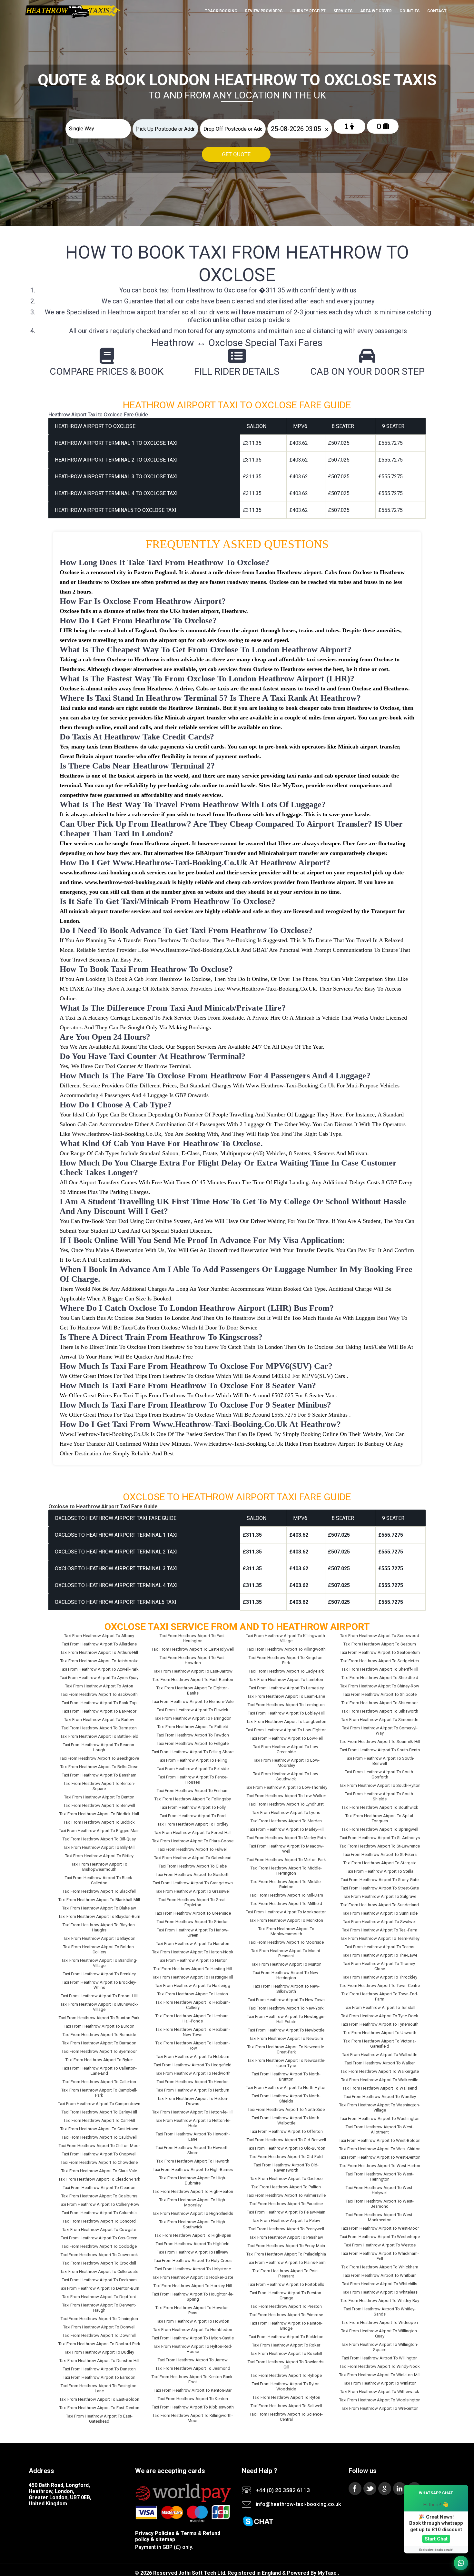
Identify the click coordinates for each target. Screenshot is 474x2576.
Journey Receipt (308, 11)
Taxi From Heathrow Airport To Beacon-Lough (99, 1747)
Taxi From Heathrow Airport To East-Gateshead (99, 2419)
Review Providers (264, 11)
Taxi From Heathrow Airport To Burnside (99, 2035)
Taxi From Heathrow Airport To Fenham (193, 1791)
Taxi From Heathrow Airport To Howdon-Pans (193, 2310)
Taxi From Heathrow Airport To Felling (193, 1760)
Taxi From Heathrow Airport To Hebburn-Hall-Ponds (193, 2018)
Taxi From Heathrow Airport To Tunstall (380, 2007)
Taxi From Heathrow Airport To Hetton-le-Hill (193, 2112)
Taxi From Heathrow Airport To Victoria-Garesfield (380, 2044)
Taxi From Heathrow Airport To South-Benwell (380, 1761)
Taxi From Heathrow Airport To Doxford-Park (99, 2344)
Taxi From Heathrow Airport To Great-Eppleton (193, 1902)
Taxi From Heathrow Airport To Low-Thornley (286, 1787)
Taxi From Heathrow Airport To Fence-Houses (193, 1780)
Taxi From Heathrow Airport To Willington (380, 2358)
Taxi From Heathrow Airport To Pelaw (286, 2220)
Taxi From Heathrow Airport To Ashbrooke (99, 1661)
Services (343, 11)
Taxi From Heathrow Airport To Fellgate (193, 1743)
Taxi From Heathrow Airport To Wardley (380, 2097)
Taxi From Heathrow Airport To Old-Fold (286, 2157)
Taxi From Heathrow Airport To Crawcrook (99, 2255)
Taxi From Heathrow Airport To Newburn (286, 2038)
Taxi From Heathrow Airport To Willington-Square (380, 2347)
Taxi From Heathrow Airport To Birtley (99, 1856)
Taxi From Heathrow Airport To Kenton (193, 2399)
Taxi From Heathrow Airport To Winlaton (380, 2383)
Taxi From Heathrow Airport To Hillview (193, 2252)
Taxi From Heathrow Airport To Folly (193, 1807)
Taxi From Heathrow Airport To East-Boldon (99, 2399)
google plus (385, 2489)
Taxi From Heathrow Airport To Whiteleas (380, 2292)
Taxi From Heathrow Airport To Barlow (99, 1720)
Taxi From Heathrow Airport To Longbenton (286, 1721)
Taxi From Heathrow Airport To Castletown (99, 2129)
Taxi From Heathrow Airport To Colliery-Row (99, 2204)
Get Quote (236, 154)
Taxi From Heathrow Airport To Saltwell (286, 2406)
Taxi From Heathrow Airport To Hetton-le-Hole (193, 2123)
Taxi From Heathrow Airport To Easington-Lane (99, 2388)
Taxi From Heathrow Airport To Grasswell (193, 1891)
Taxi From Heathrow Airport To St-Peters (380, 1854)
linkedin (400, 2489)
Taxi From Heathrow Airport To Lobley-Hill (286, 1713)
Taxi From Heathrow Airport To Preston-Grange (286, 2295)
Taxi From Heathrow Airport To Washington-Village (380, 2108)
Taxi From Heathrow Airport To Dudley (99, 2352)
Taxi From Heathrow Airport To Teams (380, 1947)
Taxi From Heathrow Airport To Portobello (286, 2284)
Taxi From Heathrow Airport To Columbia (99, 2213)
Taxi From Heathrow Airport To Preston (286, 2306)
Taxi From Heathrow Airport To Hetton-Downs (193, 2101)
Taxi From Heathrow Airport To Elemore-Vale (193, 1701)
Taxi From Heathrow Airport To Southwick (380, 1807)
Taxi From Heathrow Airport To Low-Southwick (286, 1776)
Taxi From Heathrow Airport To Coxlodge (99, 2246)
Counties (410, 11)
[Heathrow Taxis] (72, 18)
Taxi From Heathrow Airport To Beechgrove (99, 1758)
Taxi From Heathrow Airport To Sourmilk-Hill (380, 1741)
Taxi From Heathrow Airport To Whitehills (380, 2284)
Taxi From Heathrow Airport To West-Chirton (380, 2149)
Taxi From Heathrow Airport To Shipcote (380, 1694)
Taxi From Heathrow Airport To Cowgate (99, 2230)
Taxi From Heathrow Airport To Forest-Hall (193, 1833)
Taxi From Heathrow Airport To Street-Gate (380, 1888)
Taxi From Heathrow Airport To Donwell (99, 2327)
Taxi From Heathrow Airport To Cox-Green (99, 2238)
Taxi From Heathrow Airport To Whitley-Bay (380, 2301)
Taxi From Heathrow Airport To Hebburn (193, 2057)
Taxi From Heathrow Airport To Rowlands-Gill (286, 2364)
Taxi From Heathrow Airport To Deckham (99, 2280)
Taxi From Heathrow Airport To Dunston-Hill (99, 2361)
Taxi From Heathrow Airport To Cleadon (99, 2188)
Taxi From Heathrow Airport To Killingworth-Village (286, 1638)
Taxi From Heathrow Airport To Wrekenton (380, 2408)
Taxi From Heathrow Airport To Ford (193, 1816)
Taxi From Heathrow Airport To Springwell (380, 1829)
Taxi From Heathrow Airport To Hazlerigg (193, 1985)
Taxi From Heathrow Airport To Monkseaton (286, 1912)
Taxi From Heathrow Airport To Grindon (193, 1922)
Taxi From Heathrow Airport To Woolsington (380, 2400)
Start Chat (436, 2539)
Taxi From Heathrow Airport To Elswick (193, 1710)
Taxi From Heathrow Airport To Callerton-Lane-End (99, 2071)
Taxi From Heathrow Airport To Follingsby (193, 1799)
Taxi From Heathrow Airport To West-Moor (380, 2228)
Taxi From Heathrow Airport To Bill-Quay (99, 1839)
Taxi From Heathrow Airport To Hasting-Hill (193, 1969)
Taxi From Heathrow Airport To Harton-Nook (193, 1952)
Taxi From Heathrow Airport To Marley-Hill (286, 1829)
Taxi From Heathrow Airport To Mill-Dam (286, 1895)
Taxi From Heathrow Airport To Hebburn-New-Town (193, 2032)
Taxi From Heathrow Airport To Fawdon (193, 1735)
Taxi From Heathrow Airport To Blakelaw (99, 1908)
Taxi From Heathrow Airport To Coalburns (99, 2196)
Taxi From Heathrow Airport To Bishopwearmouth (99, 1867)
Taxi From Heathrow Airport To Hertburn (193, 2090)
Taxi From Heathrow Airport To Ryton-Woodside (286, 2386)
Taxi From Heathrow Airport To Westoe (380, 2245)
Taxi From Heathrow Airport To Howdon (193, 2321)
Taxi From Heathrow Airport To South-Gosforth (380, 1774)
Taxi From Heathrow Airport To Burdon (99, 2026)
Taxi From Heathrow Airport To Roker (286, 2345)
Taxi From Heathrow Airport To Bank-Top (99, 1703)
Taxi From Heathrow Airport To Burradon (99, 2043)
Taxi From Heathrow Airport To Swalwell (380, 1922)
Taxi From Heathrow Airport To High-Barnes (193, 2169)
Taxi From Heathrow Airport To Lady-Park (286, 1671)
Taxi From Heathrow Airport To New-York (286, 2008)
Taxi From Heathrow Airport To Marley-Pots (286, 1838)
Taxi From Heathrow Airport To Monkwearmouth (286, 1931)
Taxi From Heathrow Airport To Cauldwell (99, 2137)
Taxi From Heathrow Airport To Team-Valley (380, 1938)
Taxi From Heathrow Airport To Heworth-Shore (193, 2150)
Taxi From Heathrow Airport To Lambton (286, 1680)
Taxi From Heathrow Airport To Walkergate (380, 2071)
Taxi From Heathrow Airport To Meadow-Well (286, 1849)
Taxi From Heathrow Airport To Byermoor (99, 2051)
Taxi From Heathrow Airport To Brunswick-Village (99, 2007)
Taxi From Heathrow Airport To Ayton (99, 1686)
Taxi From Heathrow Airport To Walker (380, 2063)
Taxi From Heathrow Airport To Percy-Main (286, 2246)
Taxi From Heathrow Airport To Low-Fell (286, 1738)
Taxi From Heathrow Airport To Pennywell (286, 2229)
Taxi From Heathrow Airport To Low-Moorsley (286, 1763)
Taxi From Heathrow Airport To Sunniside (380, 1913)
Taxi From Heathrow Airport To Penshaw (286, 2237)
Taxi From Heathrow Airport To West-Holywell (380, 2190)
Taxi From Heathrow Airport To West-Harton (380, 2166)
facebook (355, 2489)
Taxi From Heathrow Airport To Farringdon (193, 1718)
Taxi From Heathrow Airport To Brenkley (99, 1974)
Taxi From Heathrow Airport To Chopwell (99, 2154)
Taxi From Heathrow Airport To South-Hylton (380, 1785)
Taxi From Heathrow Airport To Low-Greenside (286, 1749)
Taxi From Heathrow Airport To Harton (193, 1960)
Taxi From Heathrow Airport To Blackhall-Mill (99, 1900)
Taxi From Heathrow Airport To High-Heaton (193, 2191)
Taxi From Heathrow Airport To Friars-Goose (193, 1841)
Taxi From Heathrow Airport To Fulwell (193, 1849)
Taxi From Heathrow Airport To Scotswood (380, 1636)
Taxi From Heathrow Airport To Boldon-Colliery (99, 1949)
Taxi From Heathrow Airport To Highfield (193, 2244)
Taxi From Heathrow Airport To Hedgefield (193, 2065)
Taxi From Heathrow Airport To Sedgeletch (380, 1661)
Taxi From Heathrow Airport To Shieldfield (380, 1678)
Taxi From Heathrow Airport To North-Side (286, 2109)
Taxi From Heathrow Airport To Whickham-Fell (380, 2256)
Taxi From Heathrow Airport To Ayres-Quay (99, 1678)
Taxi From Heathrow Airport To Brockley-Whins (99, 1985)
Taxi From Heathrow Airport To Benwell (99, 1805)
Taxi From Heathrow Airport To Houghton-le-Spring (193, 2297)
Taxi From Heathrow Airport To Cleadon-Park (99, 2179)
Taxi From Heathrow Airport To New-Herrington (286, 1975)
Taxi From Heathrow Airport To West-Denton (380, 2157)
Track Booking (221, 11)
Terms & (191, 2533)
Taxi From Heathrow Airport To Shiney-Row (380, 1686)
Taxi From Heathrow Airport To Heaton (193, 1994)
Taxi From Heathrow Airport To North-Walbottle (286, 2120)
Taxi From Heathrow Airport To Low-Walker (286, 1796)
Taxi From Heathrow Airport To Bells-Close (99, 1767)
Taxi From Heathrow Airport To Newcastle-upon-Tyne (286, 2063)
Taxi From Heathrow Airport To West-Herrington (380, 2177)
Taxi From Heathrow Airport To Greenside (193, 1913)
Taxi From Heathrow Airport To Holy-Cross (193, 2260)
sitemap (165, 2539)
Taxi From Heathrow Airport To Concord (99, 2221)
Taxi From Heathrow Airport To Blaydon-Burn (99, 1916)
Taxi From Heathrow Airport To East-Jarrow (193, 1671)
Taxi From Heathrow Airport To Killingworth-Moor (193, 2418)
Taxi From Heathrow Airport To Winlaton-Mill (380, 2375)
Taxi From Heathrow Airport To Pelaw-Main (286, 2212)
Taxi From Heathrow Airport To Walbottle (380, 2055)
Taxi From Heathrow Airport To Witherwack (380, 2392)
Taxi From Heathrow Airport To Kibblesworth (193, 2407)
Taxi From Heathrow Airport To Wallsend (380, 2088)
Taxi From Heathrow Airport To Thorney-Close (380, 1966)
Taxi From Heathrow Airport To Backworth (99, 1694)
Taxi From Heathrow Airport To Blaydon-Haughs (99, 1927)
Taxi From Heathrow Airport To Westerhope (380, 2237)
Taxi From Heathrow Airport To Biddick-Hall (99, 1814)
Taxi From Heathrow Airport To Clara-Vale (99, 2171)
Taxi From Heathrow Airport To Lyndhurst (286, 1804)
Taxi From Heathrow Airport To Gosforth (193, 1874)
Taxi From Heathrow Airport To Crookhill (99, 2263)
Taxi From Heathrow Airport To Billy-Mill (99, 1847)
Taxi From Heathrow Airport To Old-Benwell (286, 2140)
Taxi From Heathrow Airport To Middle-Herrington (286, 1871)
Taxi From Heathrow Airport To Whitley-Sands (380, 2311)
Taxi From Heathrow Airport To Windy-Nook (380, 2366)
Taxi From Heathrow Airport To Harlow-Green (193, 1933)
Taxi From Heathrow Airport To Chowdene (99, 2162)
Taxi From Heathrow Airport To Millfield (286, 1904)
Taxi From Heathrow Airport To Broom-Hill (99, 1996)
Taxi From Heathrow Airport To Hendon (193, 2082)
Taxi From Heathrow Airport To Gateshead (193, 1858)
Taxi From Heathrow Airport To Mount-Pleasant (286, 1953)
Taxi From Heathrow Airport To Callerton (99, 2082)
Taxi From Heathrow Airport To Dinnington (99, 2319)
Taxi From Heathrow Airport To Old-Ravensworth (286, 2168)
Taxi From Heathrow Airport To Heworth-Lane (193, 2137)
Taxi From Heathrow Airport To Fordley (193, 1824)
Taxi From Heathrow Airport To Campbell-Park (99, 2093)
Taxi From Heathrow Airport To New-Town (286, 2000)
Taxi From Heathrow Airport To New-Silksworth (286, 1989)
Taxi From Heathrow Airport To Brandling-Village (99, 1963)
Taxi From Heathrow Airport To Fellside (193, 1769)
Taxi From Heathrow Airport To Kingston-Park (286, 1660)
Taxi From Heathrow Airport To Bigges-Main (99, 1831)
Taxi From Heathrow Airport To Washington (380, 2118)
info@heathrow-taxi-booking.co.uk (298, 2504)
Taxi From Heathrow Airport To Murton (286, 1964)
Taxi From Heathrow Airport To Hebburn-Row (193, 2046)
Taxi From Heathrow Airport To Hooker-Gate (193, 2277)
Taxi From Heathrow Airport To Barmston (99, 1728)
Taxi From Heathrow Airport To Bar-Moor (99, 1711)
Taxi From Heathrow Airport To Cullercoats (99, 2271)
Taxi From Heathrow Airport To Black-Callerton (99, 1880)
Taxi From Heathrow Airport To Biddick (99, 1822)
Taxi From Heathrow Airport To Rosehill (286, 2353)
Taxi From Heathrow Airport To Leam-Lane (286, 1696)
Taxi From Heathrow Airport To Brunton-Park (99, 2018)
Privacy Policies (155, 2533)
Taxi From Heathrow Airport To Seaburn (380, 1644)
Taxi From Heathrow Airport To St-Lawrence (380, 1846)
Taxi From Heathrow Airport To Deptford (99, 2297)
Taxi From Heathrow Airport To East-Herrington (193, 1638)
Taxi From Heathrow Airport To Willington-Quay (380, 2333)
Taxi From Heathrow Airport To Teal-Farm (380, 1930)
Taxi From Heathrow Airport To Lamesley (286, 1688)
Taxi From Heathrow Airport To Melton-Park (286, 1860)
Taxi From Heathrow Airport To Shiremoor (380, 1703)
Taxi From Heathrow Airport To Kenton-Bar (193, 2390)
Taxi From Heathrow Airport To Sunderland (380, 1905)
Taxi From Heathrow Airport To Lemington (286, 1705)
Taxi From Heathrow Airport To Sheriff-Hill (380, 1669)
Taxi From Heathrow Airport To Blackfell (99, 1891)
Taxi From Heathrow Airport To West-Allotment (380, 2129)
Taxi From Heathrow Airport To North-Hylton (286, 2087)
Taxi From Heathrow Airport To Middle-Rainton (286, 1884)
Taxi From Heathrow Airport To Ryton (286, 2397)
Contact (437, 11)
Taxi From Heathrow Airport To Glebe (193, 1866)
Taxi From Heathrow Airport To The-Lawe (380, 1955)
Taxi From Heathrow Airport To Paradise (286, 2204)
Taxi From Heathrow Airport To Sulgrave (380, 1896)
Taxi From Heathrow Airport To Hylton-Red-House (193, 2349)
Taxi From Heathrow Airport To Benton (99, 1797)
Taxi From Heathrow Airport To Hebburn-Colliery (193, 2005)
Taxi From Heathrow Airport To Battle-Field (99, 1736)
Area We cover (376, 11)
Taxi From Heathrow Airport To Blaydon (99, 1938)
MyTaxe (327, 2573)
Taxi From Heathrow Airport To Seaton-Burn (380, 1652)
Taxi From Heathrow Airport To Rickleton (286, 2337)
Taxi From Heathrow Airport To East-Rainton (193, 1680)
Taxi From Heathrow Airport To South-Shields (380, 1796)
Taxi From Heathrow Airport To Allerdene (99, 1644)
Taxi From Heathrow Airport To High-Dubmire (193, 2180)
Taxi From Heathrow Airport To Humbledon (193, 2330)
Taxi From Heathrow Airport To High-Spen (193, 2235)
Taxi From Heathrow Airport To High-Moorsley (193, 2202)
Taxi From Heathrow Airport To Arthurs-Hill (99, 1652)
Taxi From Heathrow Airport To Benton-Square (99, 1786)
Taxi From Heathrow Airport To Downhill (99, 2335)
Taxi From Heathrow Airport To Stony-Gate (380, 1880)
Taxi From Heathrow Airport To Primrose (286, 2315)
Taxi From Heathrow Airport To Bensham (99, 1775)
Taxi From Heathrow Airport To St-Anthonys (380, 1838)
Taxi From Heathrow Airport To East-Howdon (193, 1660)
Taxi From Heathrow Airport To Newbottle (286, 2030)
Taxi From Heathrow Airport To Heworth (193, 2161)
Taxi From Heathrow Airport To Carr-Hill (99, 2120)
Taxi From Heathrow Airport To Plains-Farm (286, 2262)
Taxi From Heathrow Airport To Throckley (380, 1977)
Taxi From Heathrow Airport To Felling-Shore (193, 1752)
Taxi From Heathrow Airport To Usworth (380, 2033)
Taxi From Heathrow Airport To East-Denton (99, 2408)
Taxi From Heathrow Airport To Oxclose (286, 2179)
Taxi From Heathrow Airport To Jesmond (193, 2368)
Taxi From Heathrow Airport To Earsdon (99, 2377)
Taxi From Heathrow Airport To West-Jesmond (380, 2204)
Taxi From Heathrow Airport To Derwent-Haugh (99, 2308)
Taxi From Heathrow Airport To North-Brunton (286, 2077)
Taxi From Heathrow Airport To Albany (99, 1636)
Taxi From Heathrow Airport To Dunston (99, 2369)
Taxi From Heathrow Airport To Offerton (286, 2131)
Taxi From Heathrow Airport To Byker (99, 2060)
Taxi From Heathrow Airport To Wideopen (380, 2322)
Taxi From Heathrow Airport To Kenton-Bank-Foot (193, 2379)
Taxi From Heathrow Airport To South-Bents (380, 1750)
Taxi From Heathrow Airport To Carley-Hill (99, 2112)
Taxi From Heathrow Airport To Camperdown (99, 2104)
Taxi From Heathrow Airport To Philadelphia (286, 2254)
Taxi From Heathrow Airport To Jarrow (193, 2360)
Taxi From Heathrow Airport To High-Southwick (193, 2224)
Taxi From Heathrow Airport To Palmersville (286, 2195)
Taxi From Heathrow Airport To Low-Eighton (286, 1730)
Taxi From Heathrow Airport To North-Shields (286, 2098)
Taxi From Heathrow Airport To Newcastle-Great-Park (286, 2049)
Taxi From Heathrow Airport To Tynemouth (380, 2024)
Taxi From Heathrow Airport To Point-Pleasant (286, 2273)
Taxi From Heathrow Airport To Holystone (193, 2269)
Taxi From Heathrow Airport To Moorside (286, 1942)
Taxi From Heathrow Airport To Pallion (286, 2187)
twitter (370, 2489)
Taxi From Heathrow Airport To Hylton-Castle (193, 2338)
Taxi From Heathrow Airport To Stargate (380, 1863)
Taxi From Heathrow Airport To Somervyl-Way (380, 1731)
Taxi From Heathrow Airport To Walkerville (380, 2080)
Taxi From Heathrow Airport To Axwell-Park (99, 1669)
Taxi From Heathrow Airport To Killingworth (286, 1649)
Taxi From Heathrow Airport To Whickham (380, 2267)
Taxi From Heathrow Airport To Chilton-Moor (99, 2146)
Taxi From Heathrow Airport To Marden (286, 1821)
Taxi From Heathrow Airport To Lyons (286, 1812)
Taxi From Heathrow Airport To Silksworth (380, 1711)
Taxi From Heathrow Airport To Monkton (286, 1920)
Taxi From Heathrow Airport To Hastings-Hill (193, 1977)
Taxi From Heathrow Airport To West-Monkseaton (380, 2217)
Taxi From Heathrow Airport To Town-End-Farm (380, 1996)
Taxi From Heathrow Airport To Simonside (380, 1720)
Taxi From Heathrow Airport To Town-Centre (380, 1985)
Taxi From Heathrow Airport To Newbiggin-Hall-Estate (286, 2019)
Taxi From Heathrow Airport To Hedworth (193, 2073)
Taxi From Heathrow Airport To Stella (380, 1871)
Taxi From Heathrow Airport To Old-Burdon (286, 2148)
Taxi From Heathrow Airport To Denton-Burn (99, 2288)
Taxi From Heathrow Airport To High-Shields (193, 2213)
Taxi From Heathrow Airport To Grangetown (193, 1883)
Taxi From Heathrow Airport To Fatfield (193, 1727)
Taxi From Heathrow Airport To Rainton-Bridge (286, 2326)
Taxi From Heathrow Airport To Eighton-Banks (193, 1690)
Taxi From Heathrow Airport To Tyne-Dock (380, 2016)
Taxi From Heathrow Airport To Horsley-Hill (193, 2286)
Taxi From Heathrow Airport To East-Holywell (193, 1649)
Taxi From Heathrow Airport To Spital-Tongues (380, 1818)
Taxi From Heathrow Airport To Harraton (193, 1944)
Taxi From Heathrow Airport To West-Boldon (380, 2140)
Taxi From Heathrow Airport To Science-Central (286, 2417)
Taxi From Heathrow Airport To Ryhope (286, 2375)
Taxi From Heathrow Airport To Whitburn (380, 2275)
